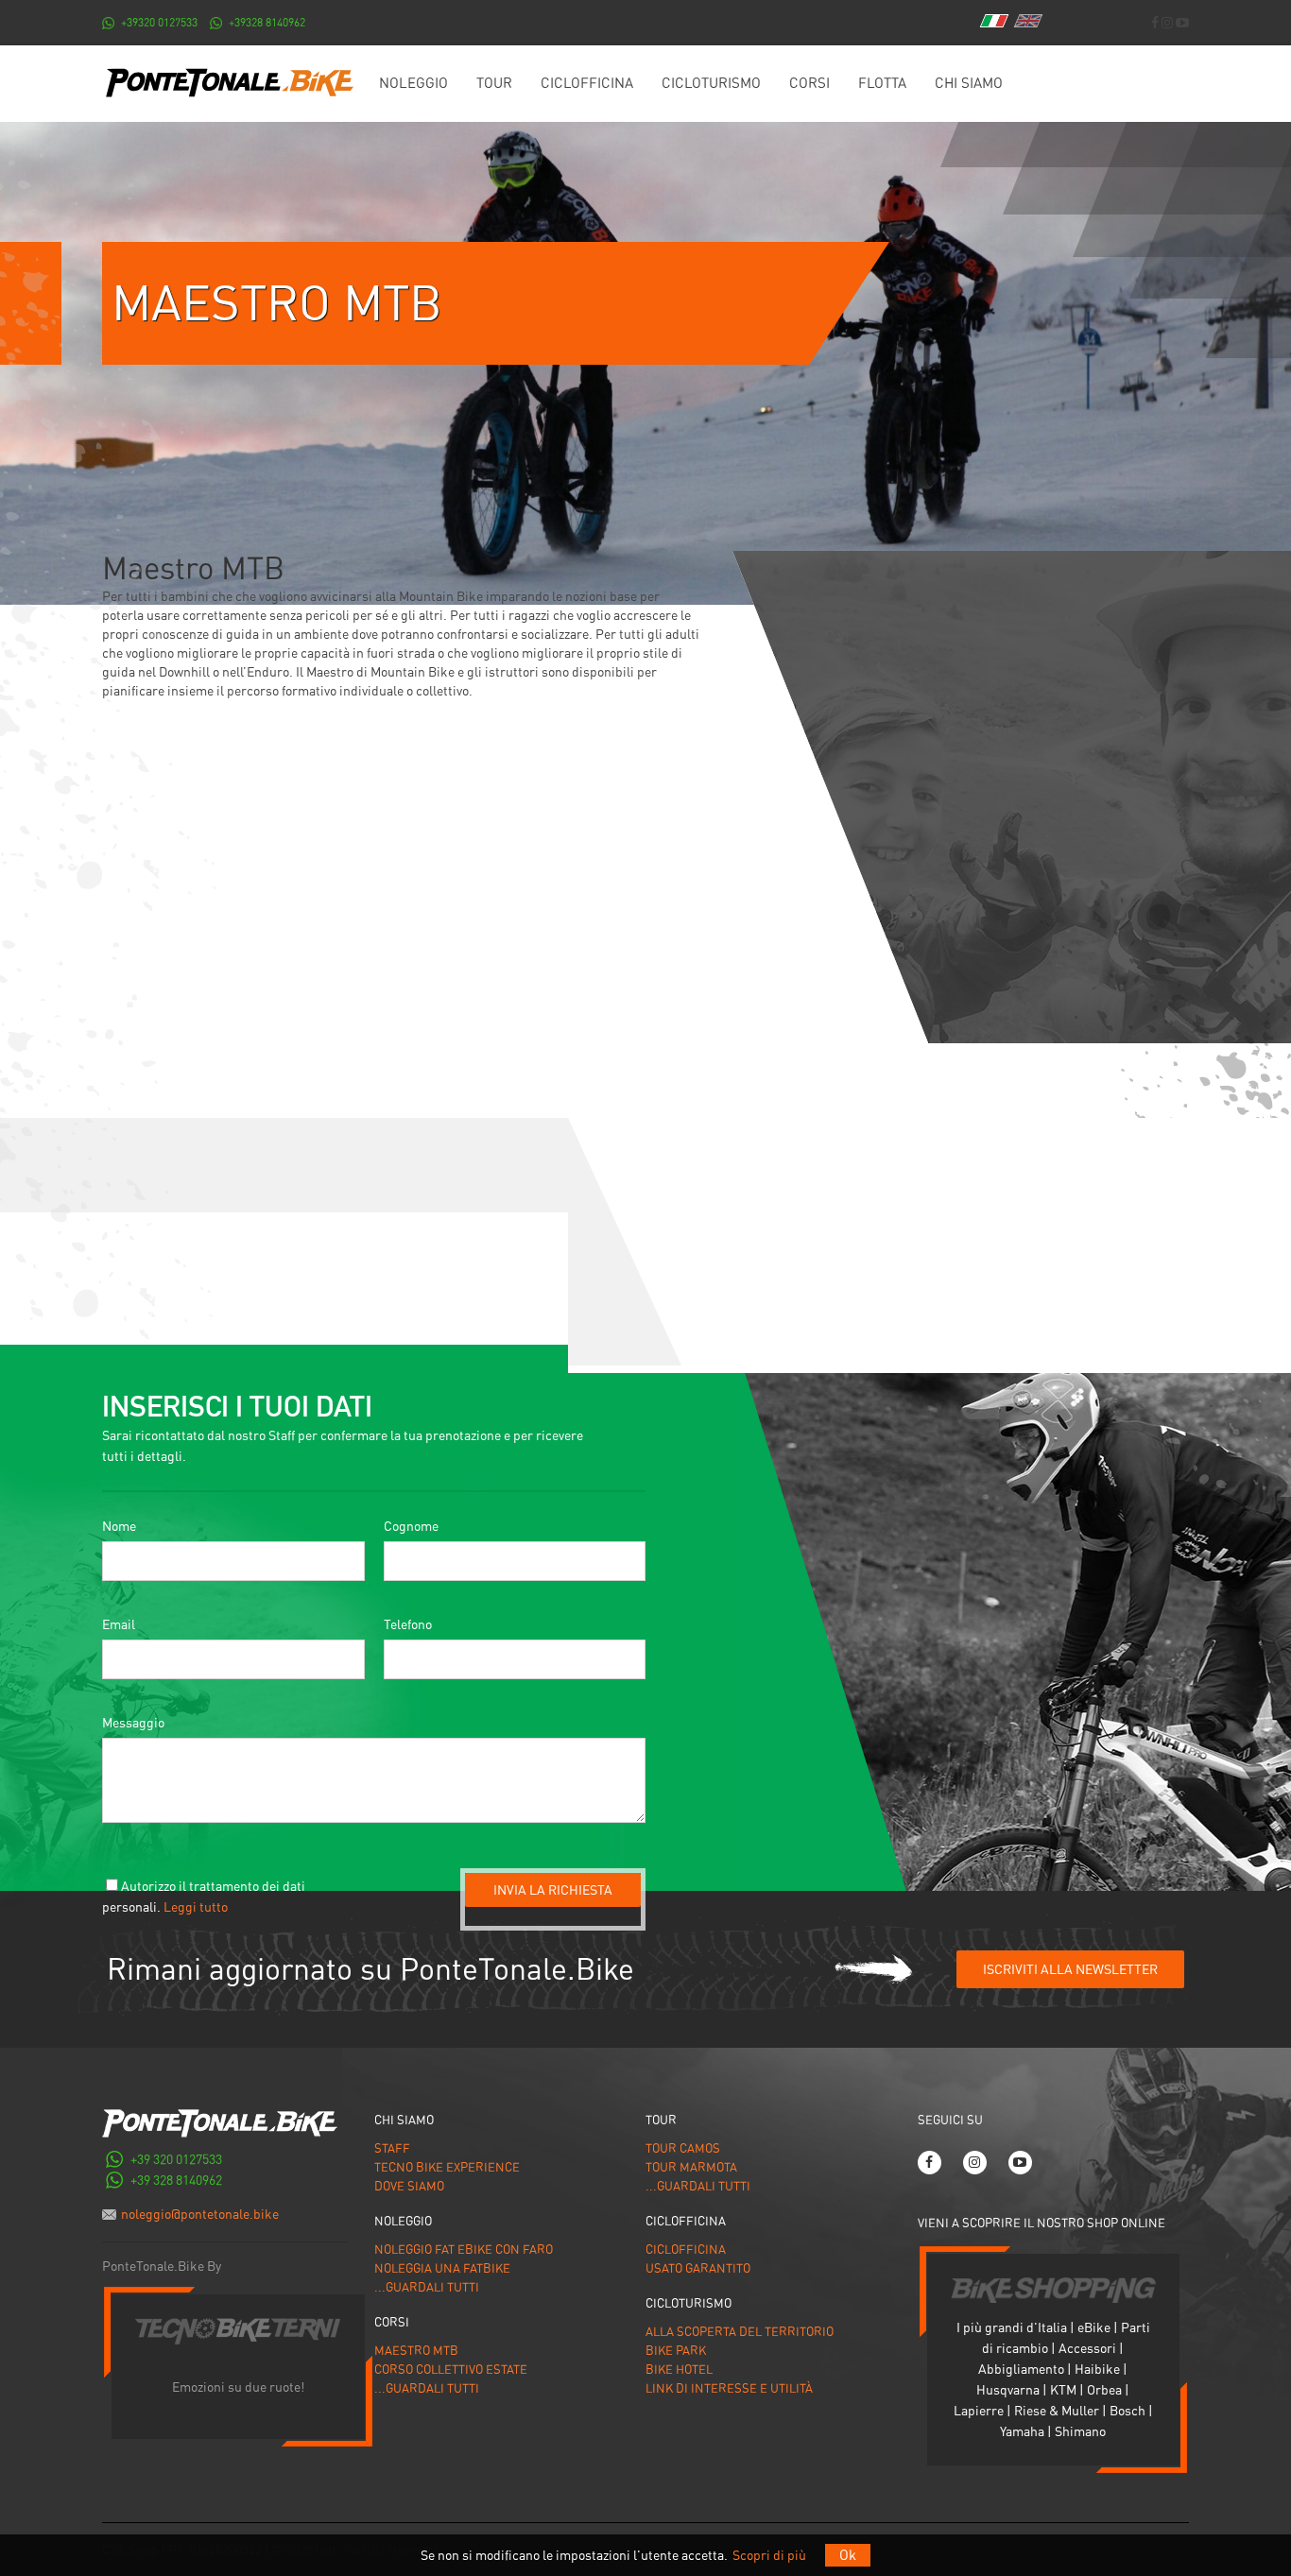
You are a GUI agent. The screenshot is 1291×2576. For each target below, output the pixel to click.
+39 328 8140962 (176, 2180)
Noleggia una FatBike (442, 2268)
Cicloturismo (711, 83)
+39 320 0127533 (176, 2159)
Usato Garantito (698, 2268)
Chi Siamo (969, 83)
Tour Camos (683, 2148)
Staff (392, 2148)
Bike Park (676, 2351)
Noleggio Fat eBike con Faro (464, 2250)
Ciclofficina (587, 83)
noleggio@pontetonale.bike (200, 2214)
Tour (494, 83)
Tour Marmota (691, 2167)
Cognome (411, 1526)
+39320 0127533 (159, 23)
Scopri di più (769, 2555)
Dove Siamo (409, 2186)
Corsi (809, 83)
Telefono (408, 1624)
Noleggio (413, 83)
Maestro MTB (416, 2351)
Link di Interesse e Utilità (729, 2388)
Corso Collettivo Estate (451, 2370)
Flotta (882, 83)
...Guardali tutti (427, 2287)
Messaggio (133, 1723)
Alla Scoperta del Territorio (740, 2332)
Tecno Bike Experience (447, 2167)
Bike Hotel (679, 2370)
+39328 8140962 (267, 23)
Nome (119, 1526)
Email (119, 1624)
